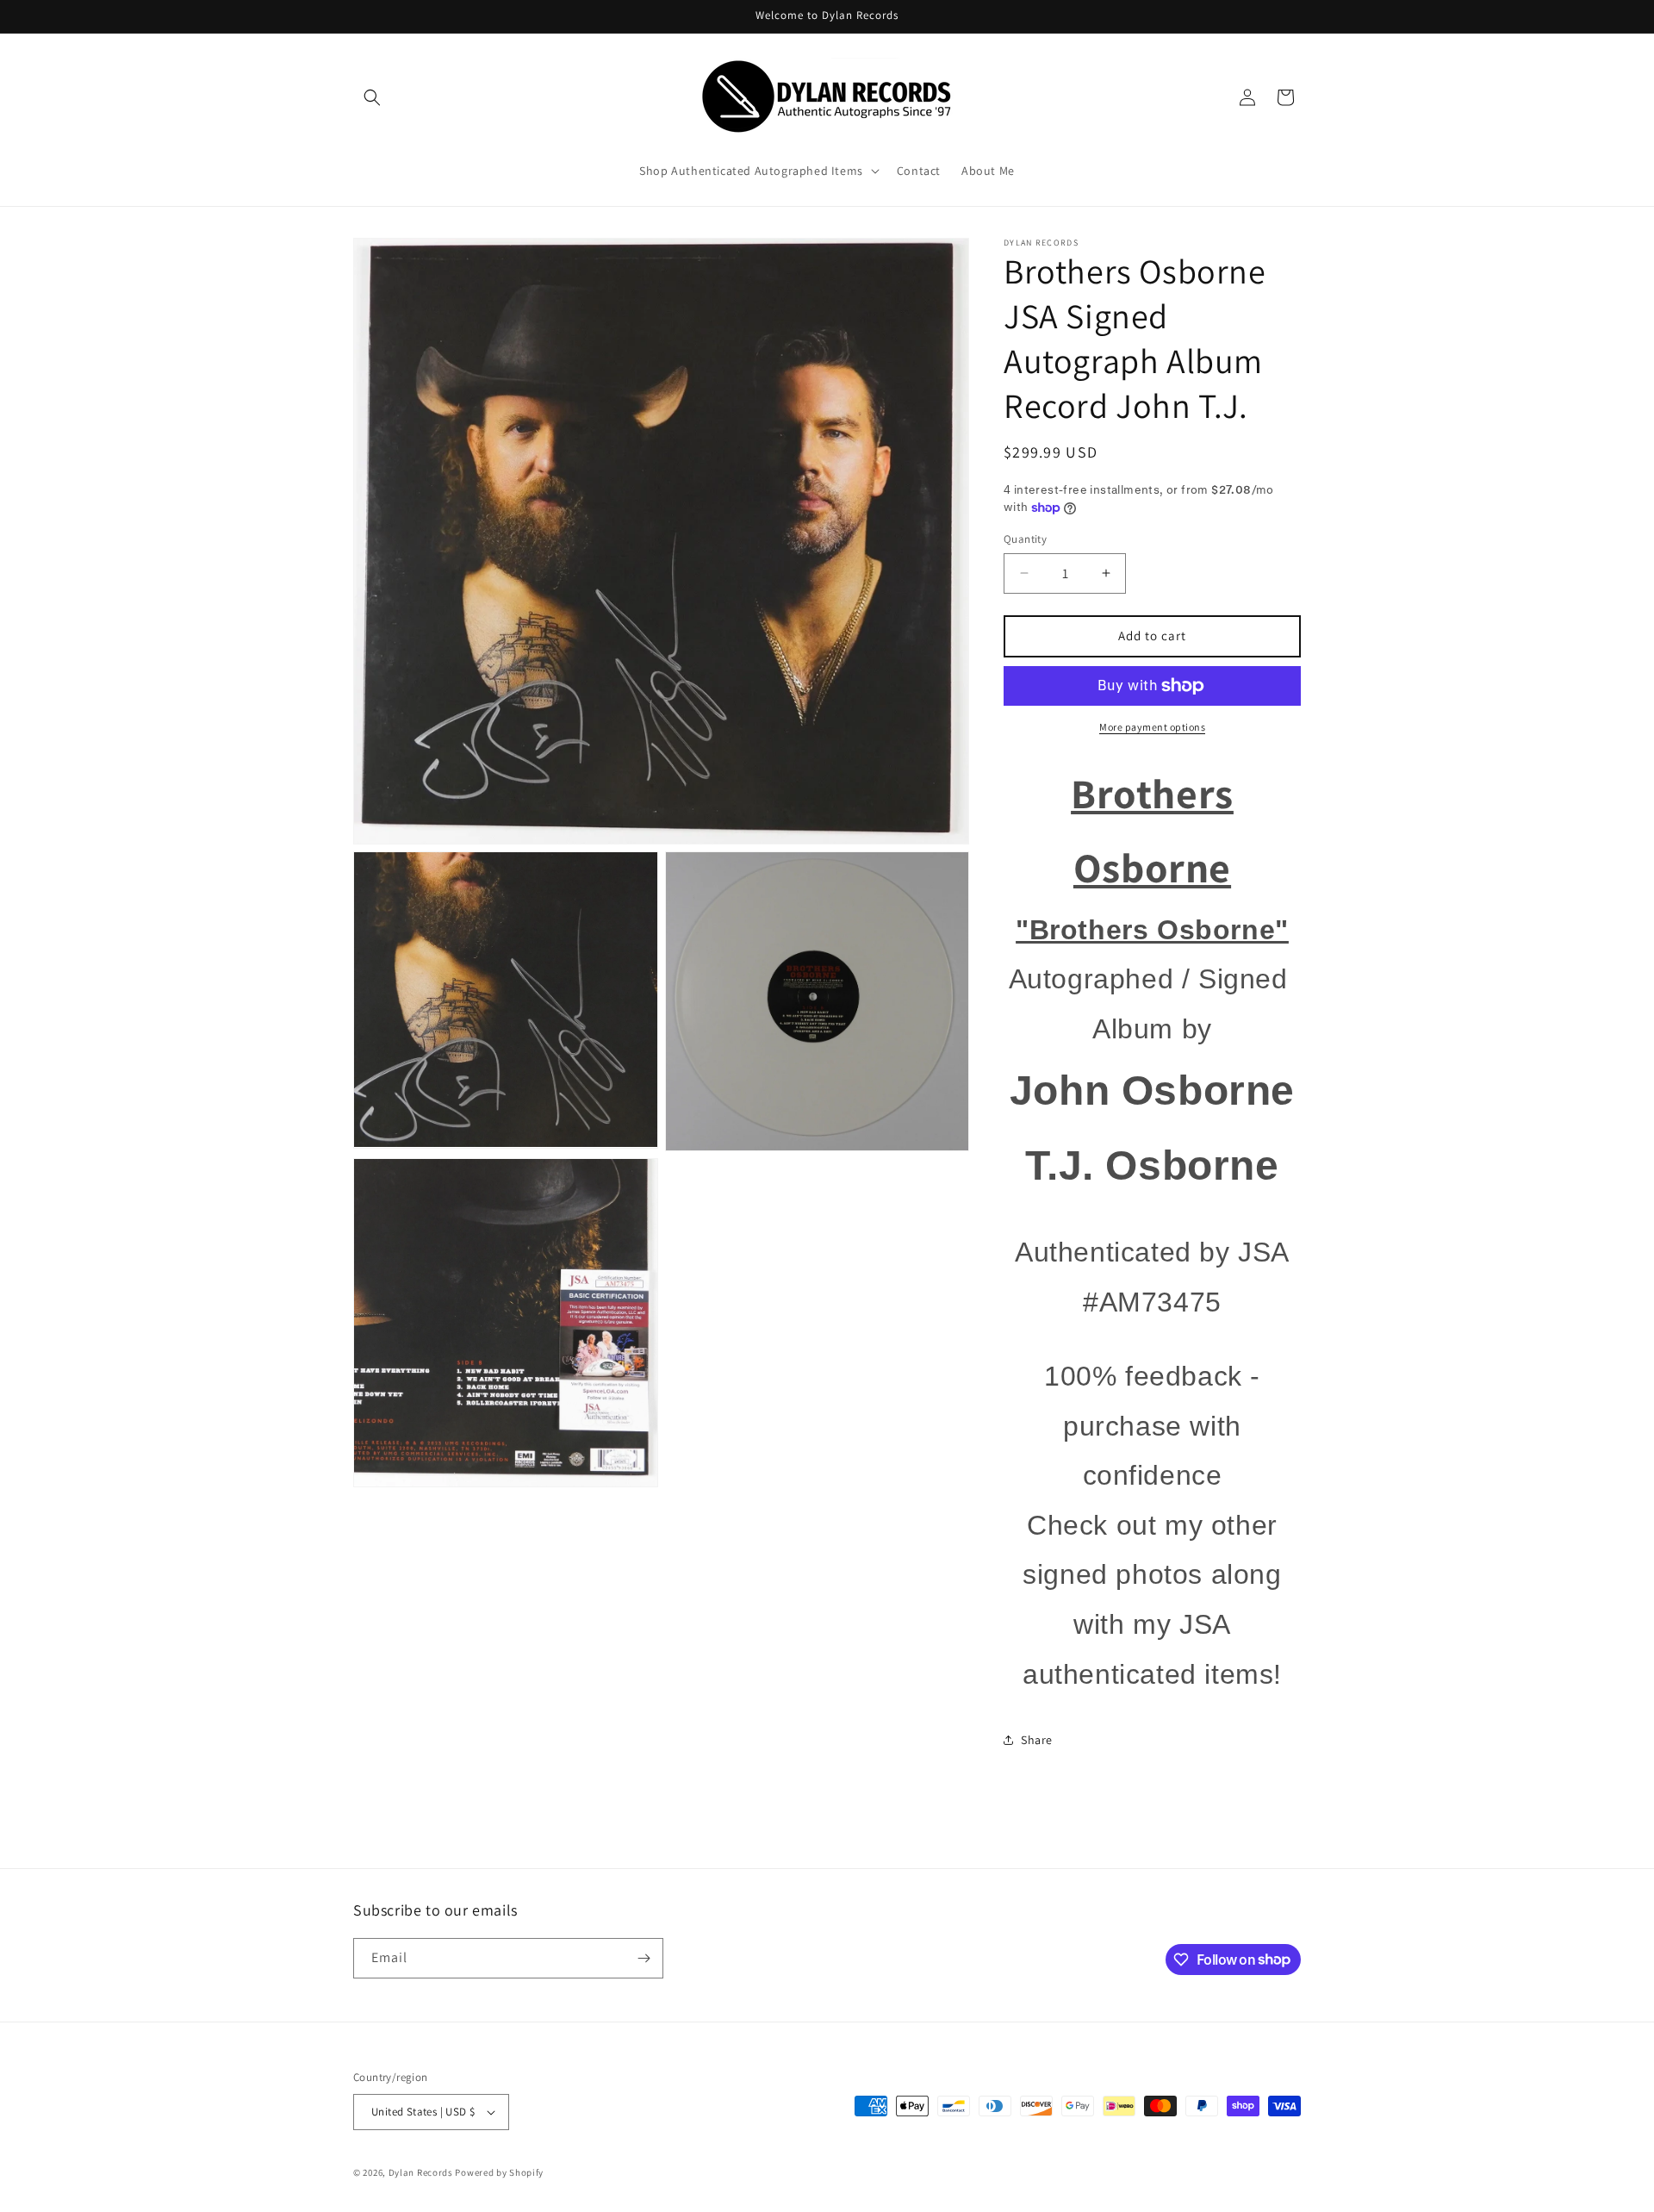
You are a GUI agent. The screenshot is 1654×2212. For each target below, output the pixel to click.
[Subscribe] (644, 1958)
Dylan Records (421, 2172)
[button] (372, 97)
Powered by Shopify (499, 2172)
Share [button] (1037, 1740)
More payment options (1152, 727)
